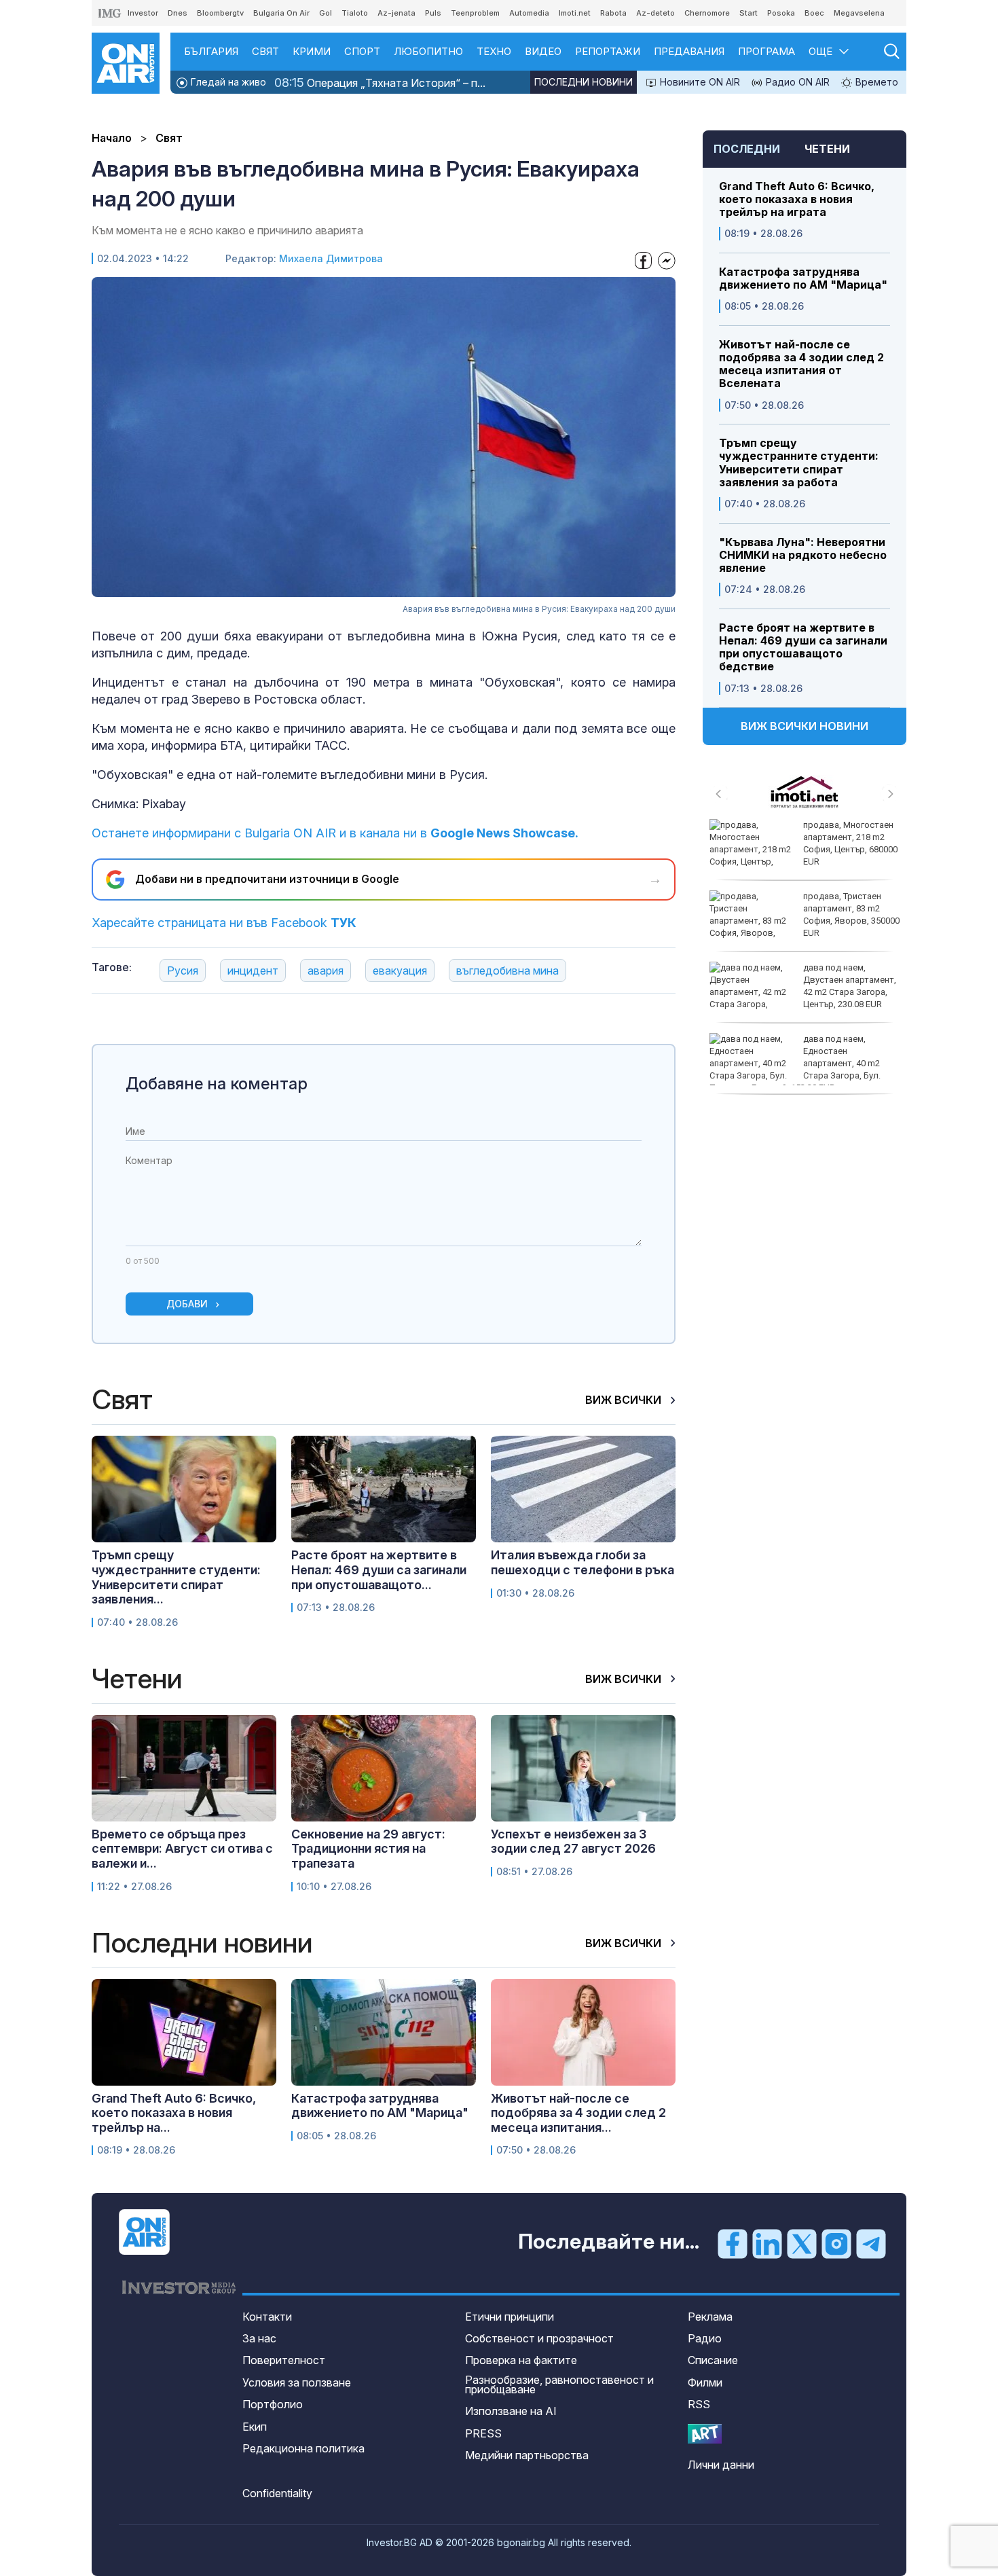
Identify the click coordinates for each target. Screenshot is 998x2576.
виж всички (625, 1400)
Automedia (529, 13)
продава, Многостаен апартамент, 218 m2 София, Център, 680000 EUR (850, 843)
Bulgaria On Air (281, 13)
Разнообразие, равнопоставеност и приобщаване (559, 2384)
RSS (699, 2404)
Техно (494, 51)
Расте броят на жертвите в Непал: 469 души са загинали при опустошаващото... (379, 1570)
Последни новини (584, 82)
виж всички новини (805, 726)
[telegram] (871, 2243)
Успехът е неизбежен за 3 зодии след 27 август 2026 (573, 1842)
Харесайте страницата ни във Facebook (224, 923)
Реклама (710, 2317)
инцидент (253, 970)
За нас (259, 2338)
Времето (875, 82)
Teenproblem (475, 13)
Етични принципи (510, 2317)
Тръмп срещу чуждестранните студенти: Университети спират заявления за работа (799, 463)
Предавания (689, 51)
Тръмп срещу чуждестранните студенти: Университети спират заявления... (176, 1577)
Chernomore (707, 13)
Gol (326, 13)
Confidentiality (277, 2493)
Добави (187, 1304)
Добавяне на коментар (217, 1084)
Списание (713, 2360)
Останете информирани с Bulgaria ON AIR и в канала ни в (335, 833)
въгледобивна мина (507, 970)
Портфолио (273, 2404)
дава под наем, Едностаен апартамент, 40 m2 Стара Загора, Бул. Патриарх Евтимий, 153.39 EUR (795, 1064)
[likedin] (767, 2243)
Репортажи (608, 51)
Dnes (178, 13)
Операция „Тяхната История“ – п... (380, 83)
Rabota (613, 13)
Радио (705, 2338)
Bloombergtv (220, 13)
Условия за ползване (297, 2382)
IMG (110, 13)
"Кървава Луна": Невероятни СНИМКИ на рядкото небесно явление (803, 555)
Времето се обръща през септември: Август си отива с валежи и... (182, 1849)
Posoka (781, 13)
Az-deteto (655, 13)
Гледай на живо (227, 82)
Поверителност (284, 2360)
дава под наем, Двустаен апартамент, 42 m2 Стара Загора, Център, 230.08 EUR (850, 986)
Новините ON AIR (699, 82)
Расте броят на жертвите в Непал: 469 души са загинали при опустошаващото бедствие (803, 648)
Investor (143, 13)
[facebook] (733, 2243)
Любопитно (428, 51)
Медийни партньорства (527, 2455)
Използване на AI (511, 2411)
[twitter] (802, 2243)
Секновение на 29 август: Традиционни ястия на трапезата (368, 1849)
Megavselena (859, 13)
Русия (183, 970)
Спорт (362, 51)
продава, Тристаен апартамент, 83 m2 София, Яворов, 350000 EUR (851, 915)
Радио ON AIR (796, 82)
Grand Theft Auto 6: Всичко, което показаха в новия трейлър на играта (797, 199)
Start (748, 13)
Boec (814, 13)
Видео (543, 51)
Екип (255, 2427)
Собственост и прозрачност (539, 2338)
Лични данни (721, 2465)
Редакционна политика (303, 2448)
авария (326, 970)
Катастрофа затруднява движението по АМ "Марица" (803, 278)
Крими (312, 51)
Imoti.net (575, 13)
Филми (705, 2382)
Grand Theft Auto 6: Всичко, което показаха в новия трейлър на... (174, 2113)
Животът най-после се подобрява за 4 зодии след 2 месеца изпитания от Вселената (801, 364)
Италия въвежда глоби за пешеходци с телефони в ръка (583, 1562)
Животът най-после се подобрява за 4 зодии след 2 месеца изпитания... (578, 2113)
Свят (265, 51)
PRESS (483, 2433)
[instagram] (836, 2243)
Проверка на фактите (521, 2360)
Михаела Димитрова (331, 258)
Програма (766, 51)
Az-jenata (396, 13)
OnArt (705, 2434)
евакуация (400, 970)
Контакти (267, 2317)
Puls (433, 13)
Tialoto (355, 13)
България (211, 51)
